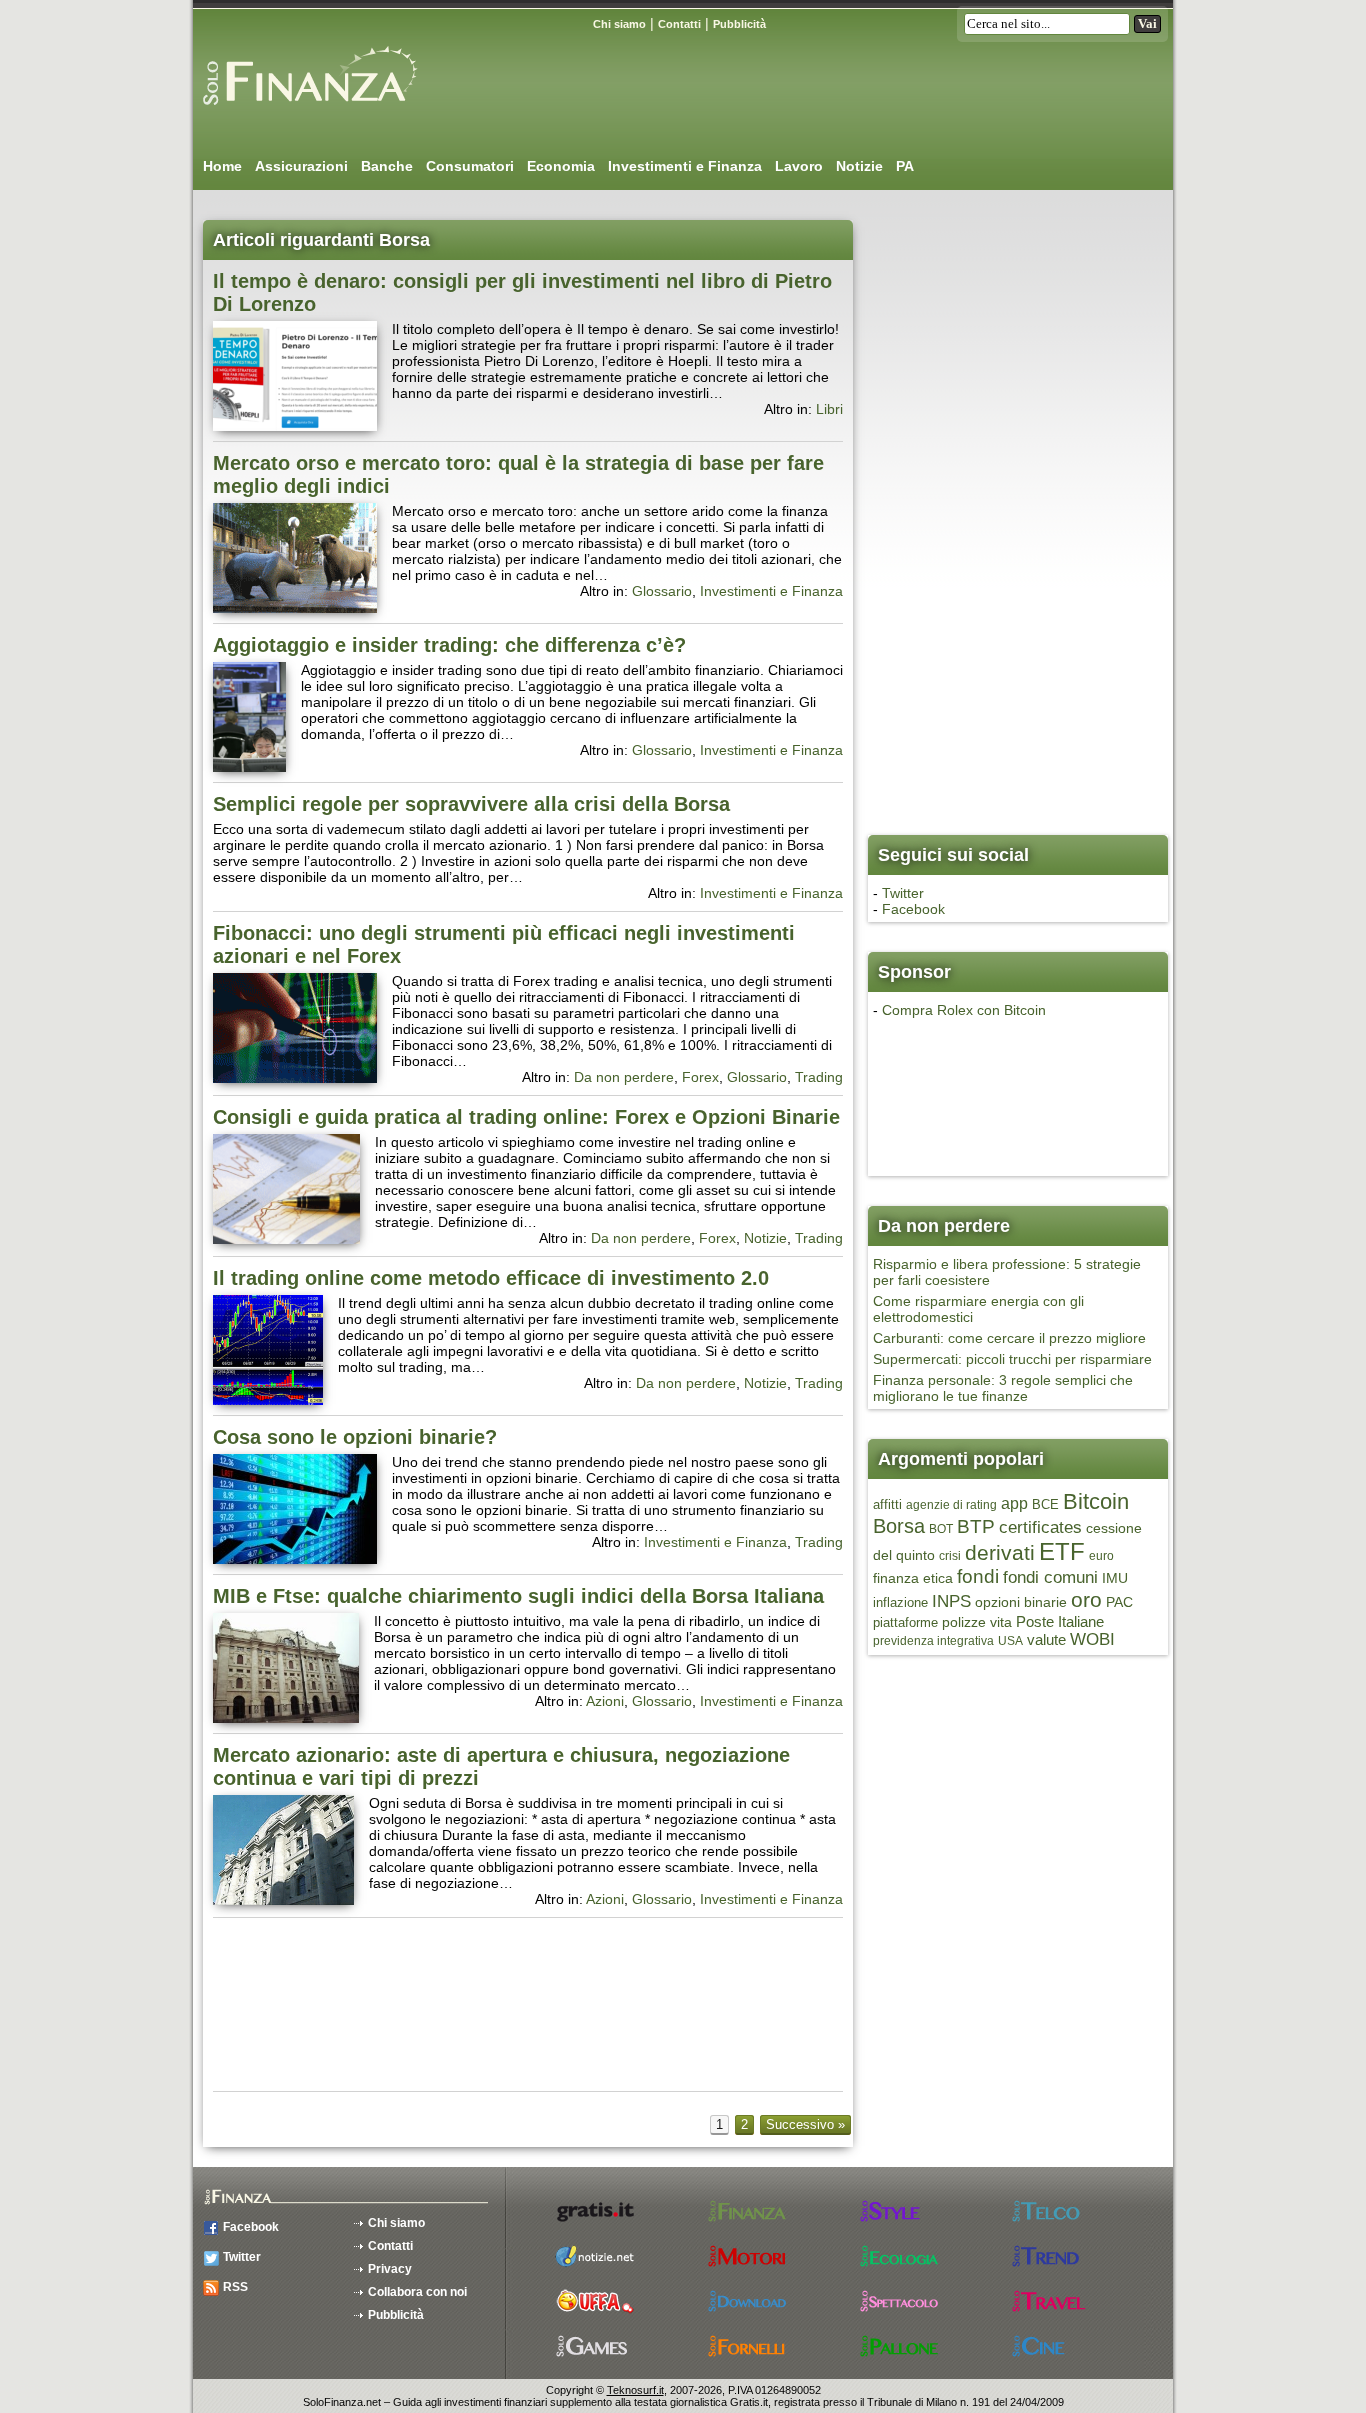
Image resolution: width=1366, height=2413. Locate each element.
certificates (1040, 1527)
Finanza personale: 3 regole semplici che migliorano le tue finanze (1003, 1388)
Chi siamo (619, 24)
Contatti (679, 24)
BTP (976, 1526)
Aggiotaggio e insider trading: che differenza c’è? (449, 645)
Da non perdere (624, 1077)
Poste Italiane (1060, 1621)
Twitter (903, 893)
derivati (1000, 1552)
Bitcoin (1096, 1501)
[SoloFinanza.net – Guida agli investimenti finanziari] (308, 113)
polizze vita (977, 1622)
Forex (700, 1077)
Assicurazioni (301, 166)
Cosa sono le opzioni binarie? (355, 1437)
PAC (1119, 1602)
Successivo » (805, 2124)
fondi (978, 1576)
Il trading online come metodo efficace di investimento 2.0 (491, 1278)
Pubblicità (739, 24)
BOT (941, 1529)
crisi (950, 1556)
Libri (829, 409)
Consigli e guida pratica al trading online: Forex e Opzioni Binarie (526, 1117)
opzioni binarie (1021, 1602)
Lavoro (799, 166)
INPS (951, 1601)
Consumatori (470, 166)
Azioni (605, 1701)
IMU (1115, 1578)
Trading (819, 1077)
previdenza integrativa (933, 1641)
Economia (561, 166)
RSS (235, 2287)
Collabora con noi (417, 2292)
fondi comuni (1050, 1577)
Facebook (913, 909)
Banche (387, 166)
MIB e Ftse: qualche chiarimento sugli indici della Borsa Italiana (518, 1596)
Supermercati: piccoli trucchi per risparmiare (1012, 1359)
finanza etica (913, 1578)
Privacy (390, 2269)
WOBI (1092, 1639)
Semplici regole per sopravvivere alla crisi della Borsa (471, 804)
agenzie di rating (951, 1505)
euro (1101, 1556)
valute (1046, 1639)
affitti (887, 1504)
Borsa (899, 1526)
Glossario (662, 591)
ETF (1062, 1551)
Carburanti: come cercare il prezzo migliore (1009, 1338)
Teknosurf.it (635, 2390)
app (1014, 1503)
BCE (1045, 1504)
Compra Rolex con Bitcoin (964, 1010)
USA (1010, 1641)
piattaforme (905, 1622)
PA (905, 166)
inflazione (900, 1602)
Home (222, 166)
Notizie (859, 166)
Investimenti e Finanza (685, 166)
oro (1086, 1600)
